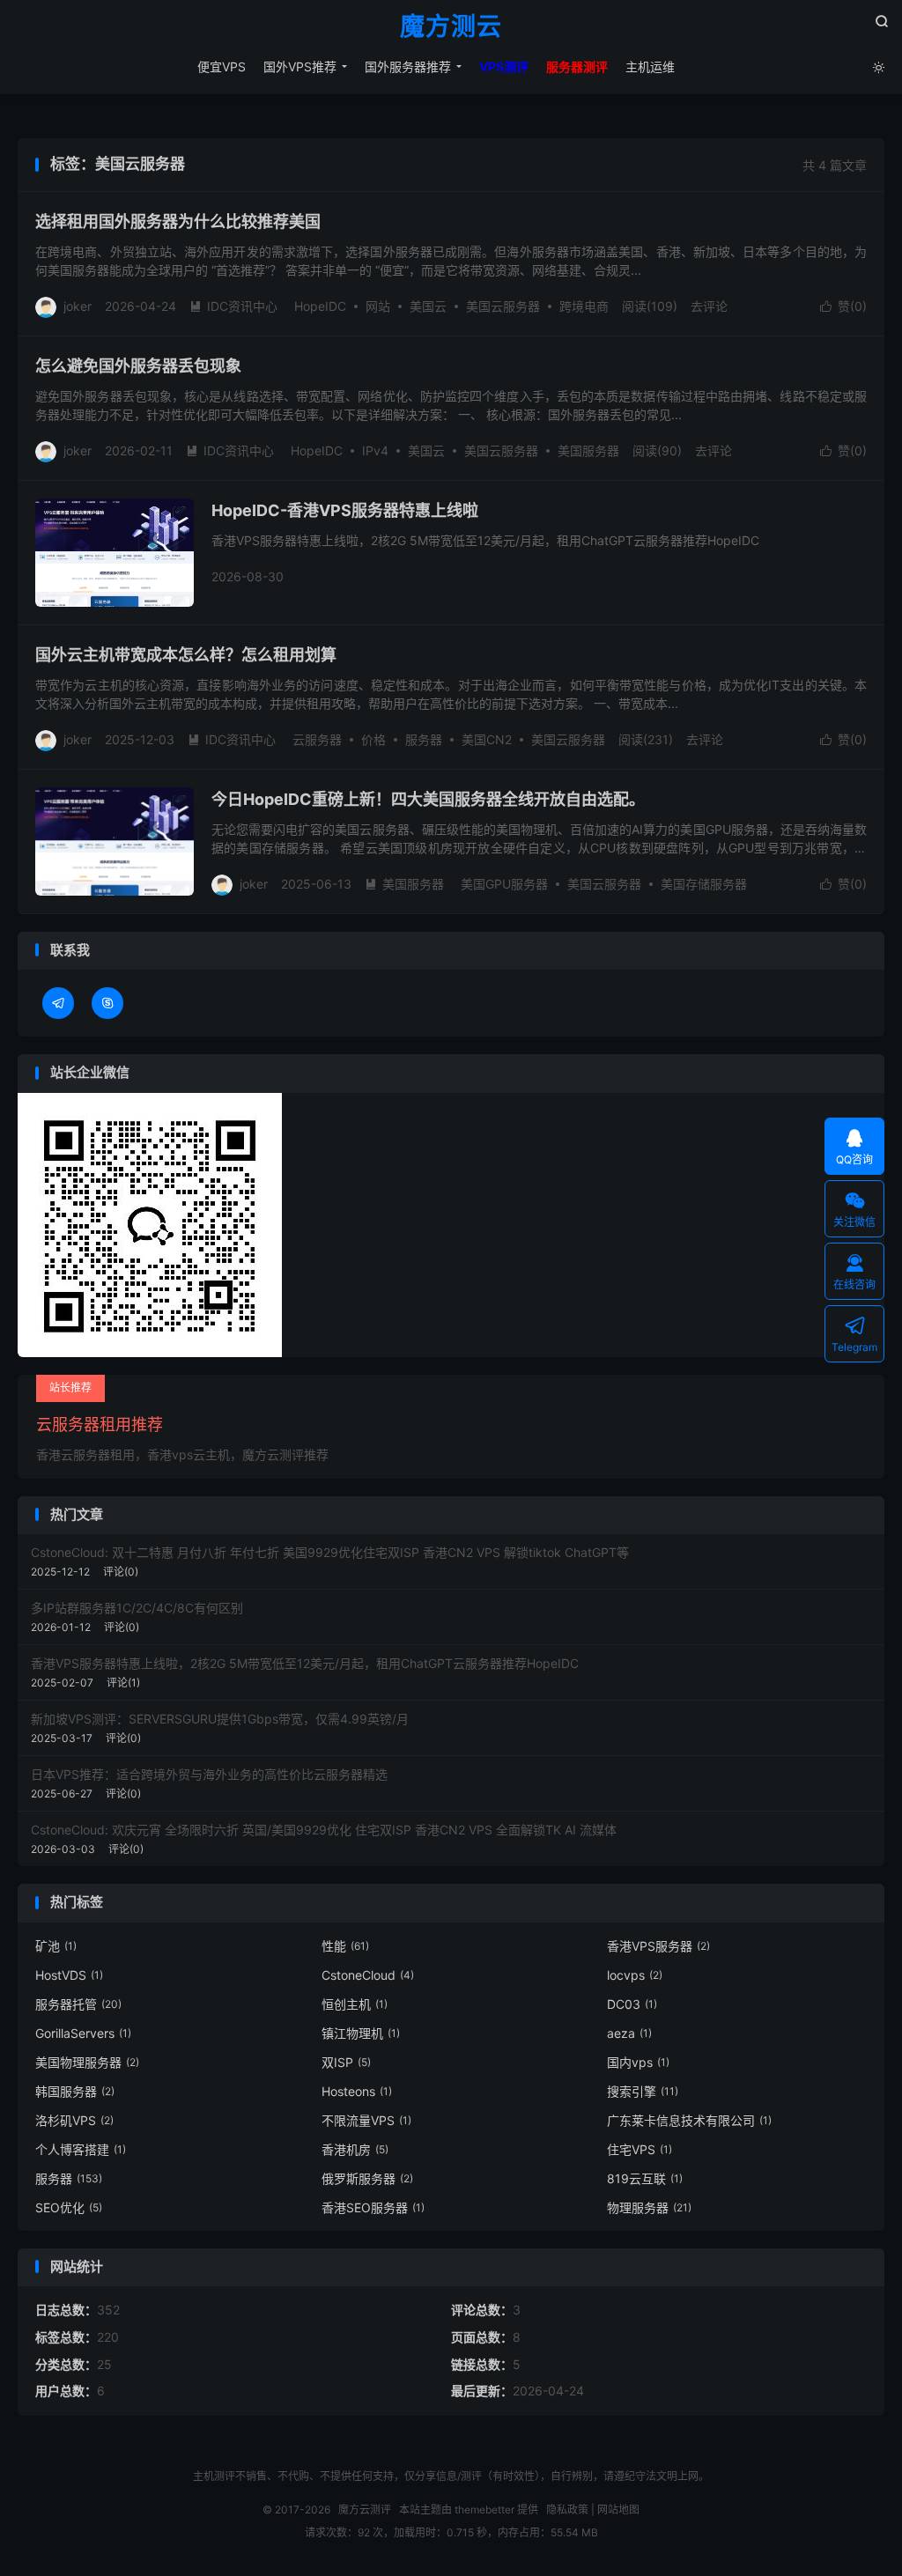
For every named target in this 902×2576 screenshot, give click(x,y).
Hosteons (357, 2091)
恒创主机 (355, 2004)
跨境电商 (584, 306)
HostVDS (69, 1975)
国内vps (638, 2062)
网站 (378, 306)
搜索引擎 (643, 2091)
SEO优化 (69, 2207)
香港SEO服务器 (373, 2207)
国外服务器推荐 (408, 66)
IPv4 (375, 450)
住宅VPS (640, 2149)
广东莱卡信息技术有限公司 (689, 2120)
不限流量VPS (366, 2120)
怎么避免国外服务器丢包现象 (138, 366)
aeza (629, 2033)
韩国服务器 (75, 2091)
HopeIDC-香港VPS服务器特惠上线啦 (345, 510)
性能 (345, 1946)
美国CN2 (487, 739)
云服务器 (317, 739)
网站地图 (618, 2510)
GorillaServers (83, 2033)
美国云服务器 (503, 306)
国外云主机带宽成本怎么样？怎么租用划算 (186, 655)
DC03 (632, 2004)
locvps (635, 1975)
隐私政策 (567, 2510)
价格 (373, 739)
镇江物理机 (361, 2033)
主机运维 (650, 66)
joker (78, 306)
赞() (843, 306)
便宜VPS (222, 66)
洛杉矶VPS (74, 2120)
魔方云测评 (365, 2510)
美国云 (428, 306)
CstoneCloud (368, 1975)
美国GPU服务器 (504, 884)
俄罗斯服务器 (367, 2178)
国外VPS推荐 (300, 66)
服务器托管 (78, 2004)
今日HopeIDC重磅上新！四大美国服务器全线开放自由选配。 (428, 799)
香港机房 (355, 2149)
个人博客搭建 (81, 2149)
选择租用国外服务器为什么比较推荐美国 (178, 221)
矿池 (56, 1946)
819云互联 (645, 2178)
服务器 (424, 739)
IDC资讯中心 (233, 306)
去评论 (709, 306)
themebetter (484, 2510)
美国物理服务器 (87, 2062)
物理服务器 (649, 2207)
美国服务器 (588, 450)
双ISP (346, 2062)
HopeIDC (320, 306)
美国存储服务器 (704, 884)
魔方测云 (451, 27)
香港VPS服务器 (658, 1946)
